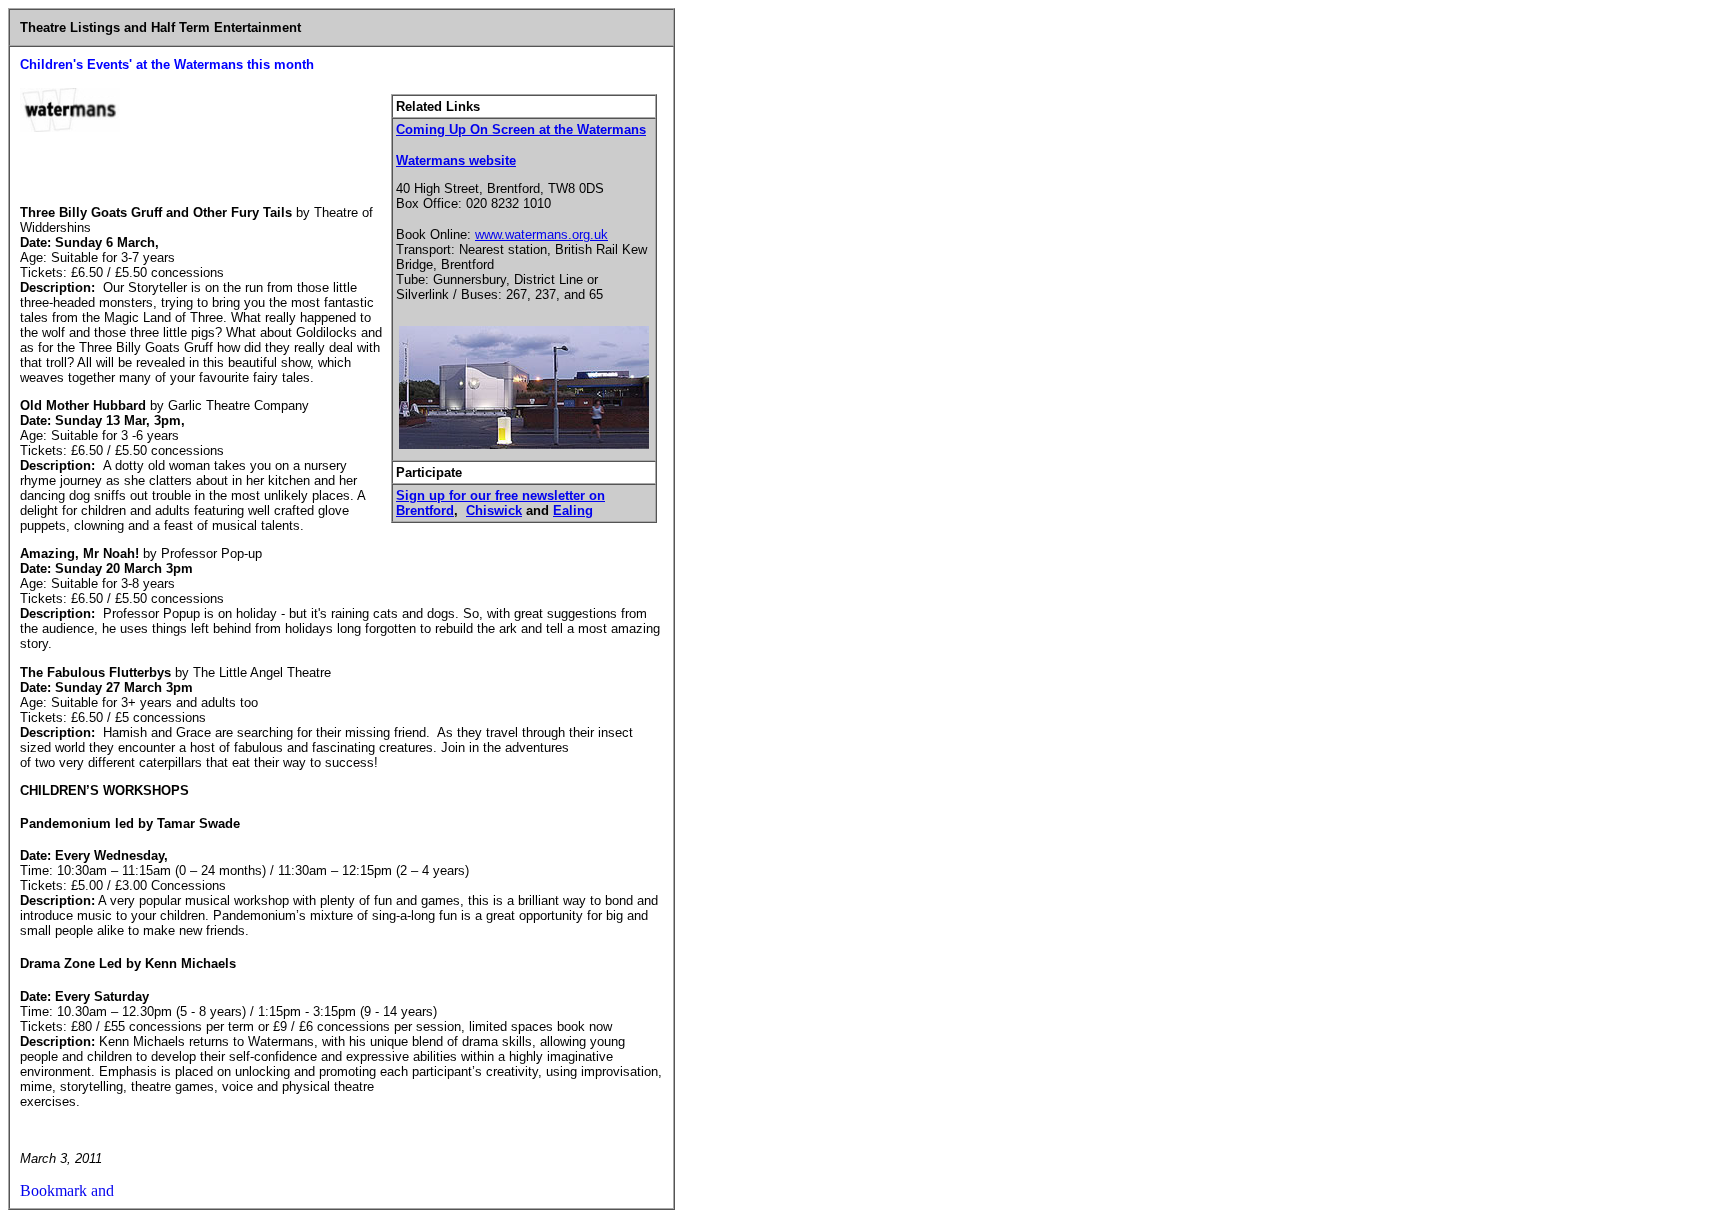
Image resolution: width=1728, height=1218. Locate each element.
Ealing (573, 510)
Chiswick (494, 510)
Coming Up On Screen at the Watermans (521, 129)
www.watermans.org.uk (541, 234)
